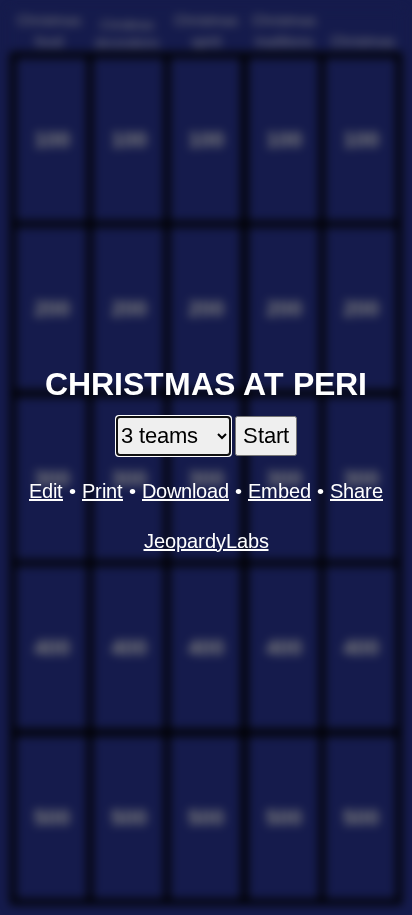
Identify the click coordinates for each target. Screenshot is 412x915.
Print (102, 491)
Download (185, 491)
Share (356, 491)
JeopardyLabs (206, 541)
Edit (46, 491)
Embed (279, 491)
